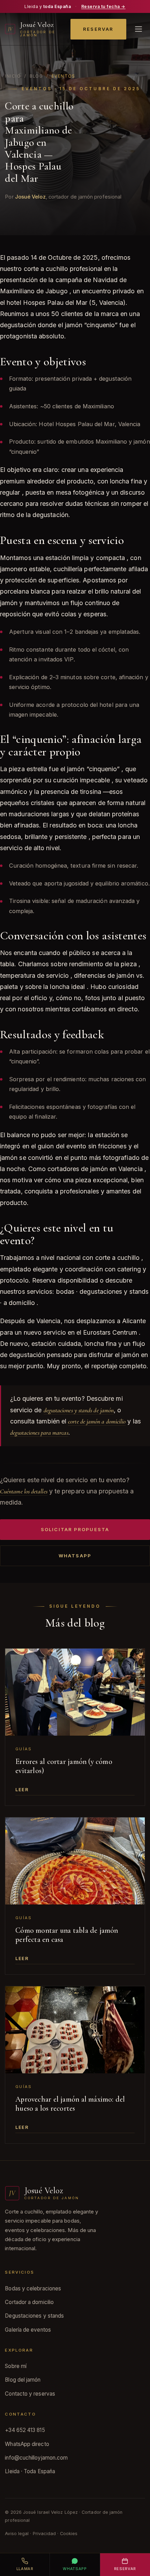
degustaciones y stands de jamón (79, 1410)
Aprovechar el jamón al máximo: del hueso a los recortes (70, 2104)
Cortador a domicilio (29, 2302)
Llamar (25, 2569)
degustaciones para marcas (39, 1433)
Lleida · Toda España (30, 2471)
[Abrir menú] (138, 29)
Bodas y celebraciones (33, 2288)
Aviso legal (17, 2534)
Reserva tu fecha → (103, 6)
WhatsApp (75, 1556)
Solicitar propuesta (75, 1529)
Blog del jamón (23, 2380)
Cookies (69, 2534)
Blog (36, 76)
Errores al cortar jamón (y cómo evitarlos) (64, 1766)
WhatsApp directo (27, 2444)
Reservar (98, 29)
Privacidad (44, 2534)
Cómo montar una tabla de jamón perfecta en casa (67, 1935)
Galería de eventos (28, 2330)
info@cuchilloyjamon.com (36, 2458)
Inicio (13, 76)
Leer (22, 1789)
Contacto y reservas (30, 2394)
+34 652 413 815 (25, 2430)
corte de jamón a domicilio (97, 1421)
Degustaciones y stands (34, 2316)
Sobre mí (16, 2366)
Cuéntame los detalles (24, 1491)
